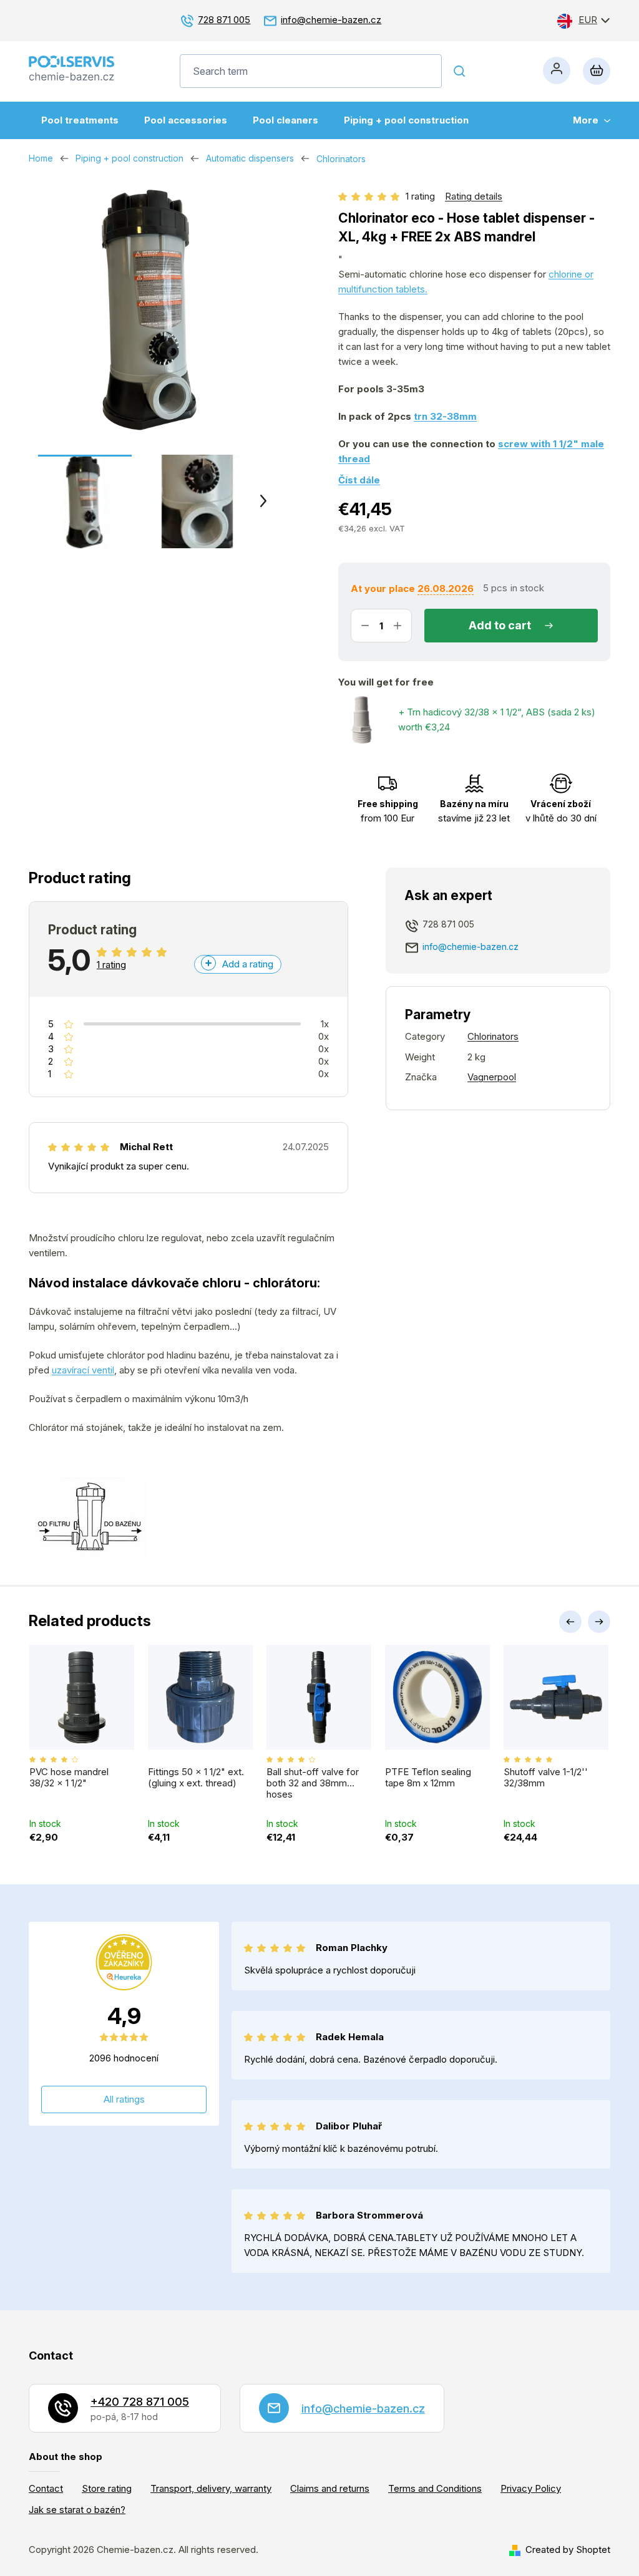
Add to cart (500, 625)
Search (459, 71)
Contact (46, 2488)
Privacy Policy (531, 2488)
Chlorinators (493, 1036)
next (599, 1622)
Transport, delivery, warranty (211, 2488)
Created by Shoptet (568, 2549)
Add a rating (248, 964)
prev (570, 1622)
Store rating (107, 2488)
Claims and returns (330, 2488)
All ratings (124, 2099)
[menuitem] (80, 120)
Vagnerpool (492, 1077)
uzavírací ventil (83, 1370)
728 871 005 (224, 20)
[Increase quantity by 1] (398, 626)
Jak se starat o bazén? (77, 2510)
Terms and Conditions (435, 2488)
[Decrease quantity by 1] (365, 626)
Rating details (474, 196)
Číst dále (359, 480)
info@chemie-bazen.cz (331, 20)
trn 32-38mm (445, 416)
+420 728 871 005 (140, 2402)
